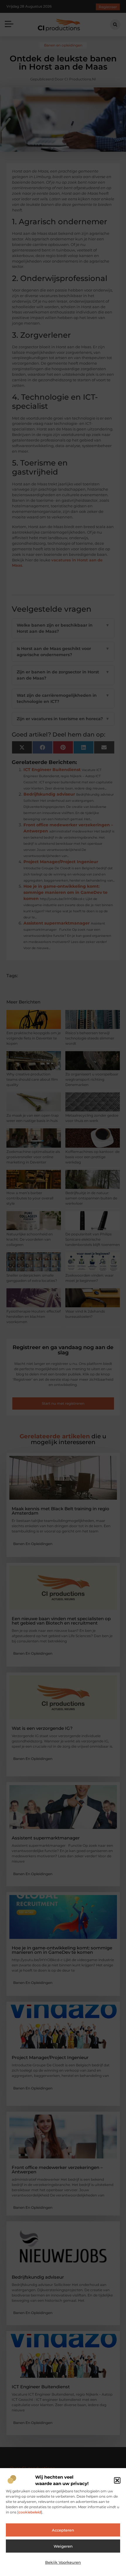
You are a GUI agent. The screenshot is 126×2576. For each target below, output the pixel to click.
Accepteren (63, 2530)
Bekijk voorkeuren (63, 2562)
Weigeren (63, 2546)
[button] (117, 2480)
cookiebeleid (30, 2512)
